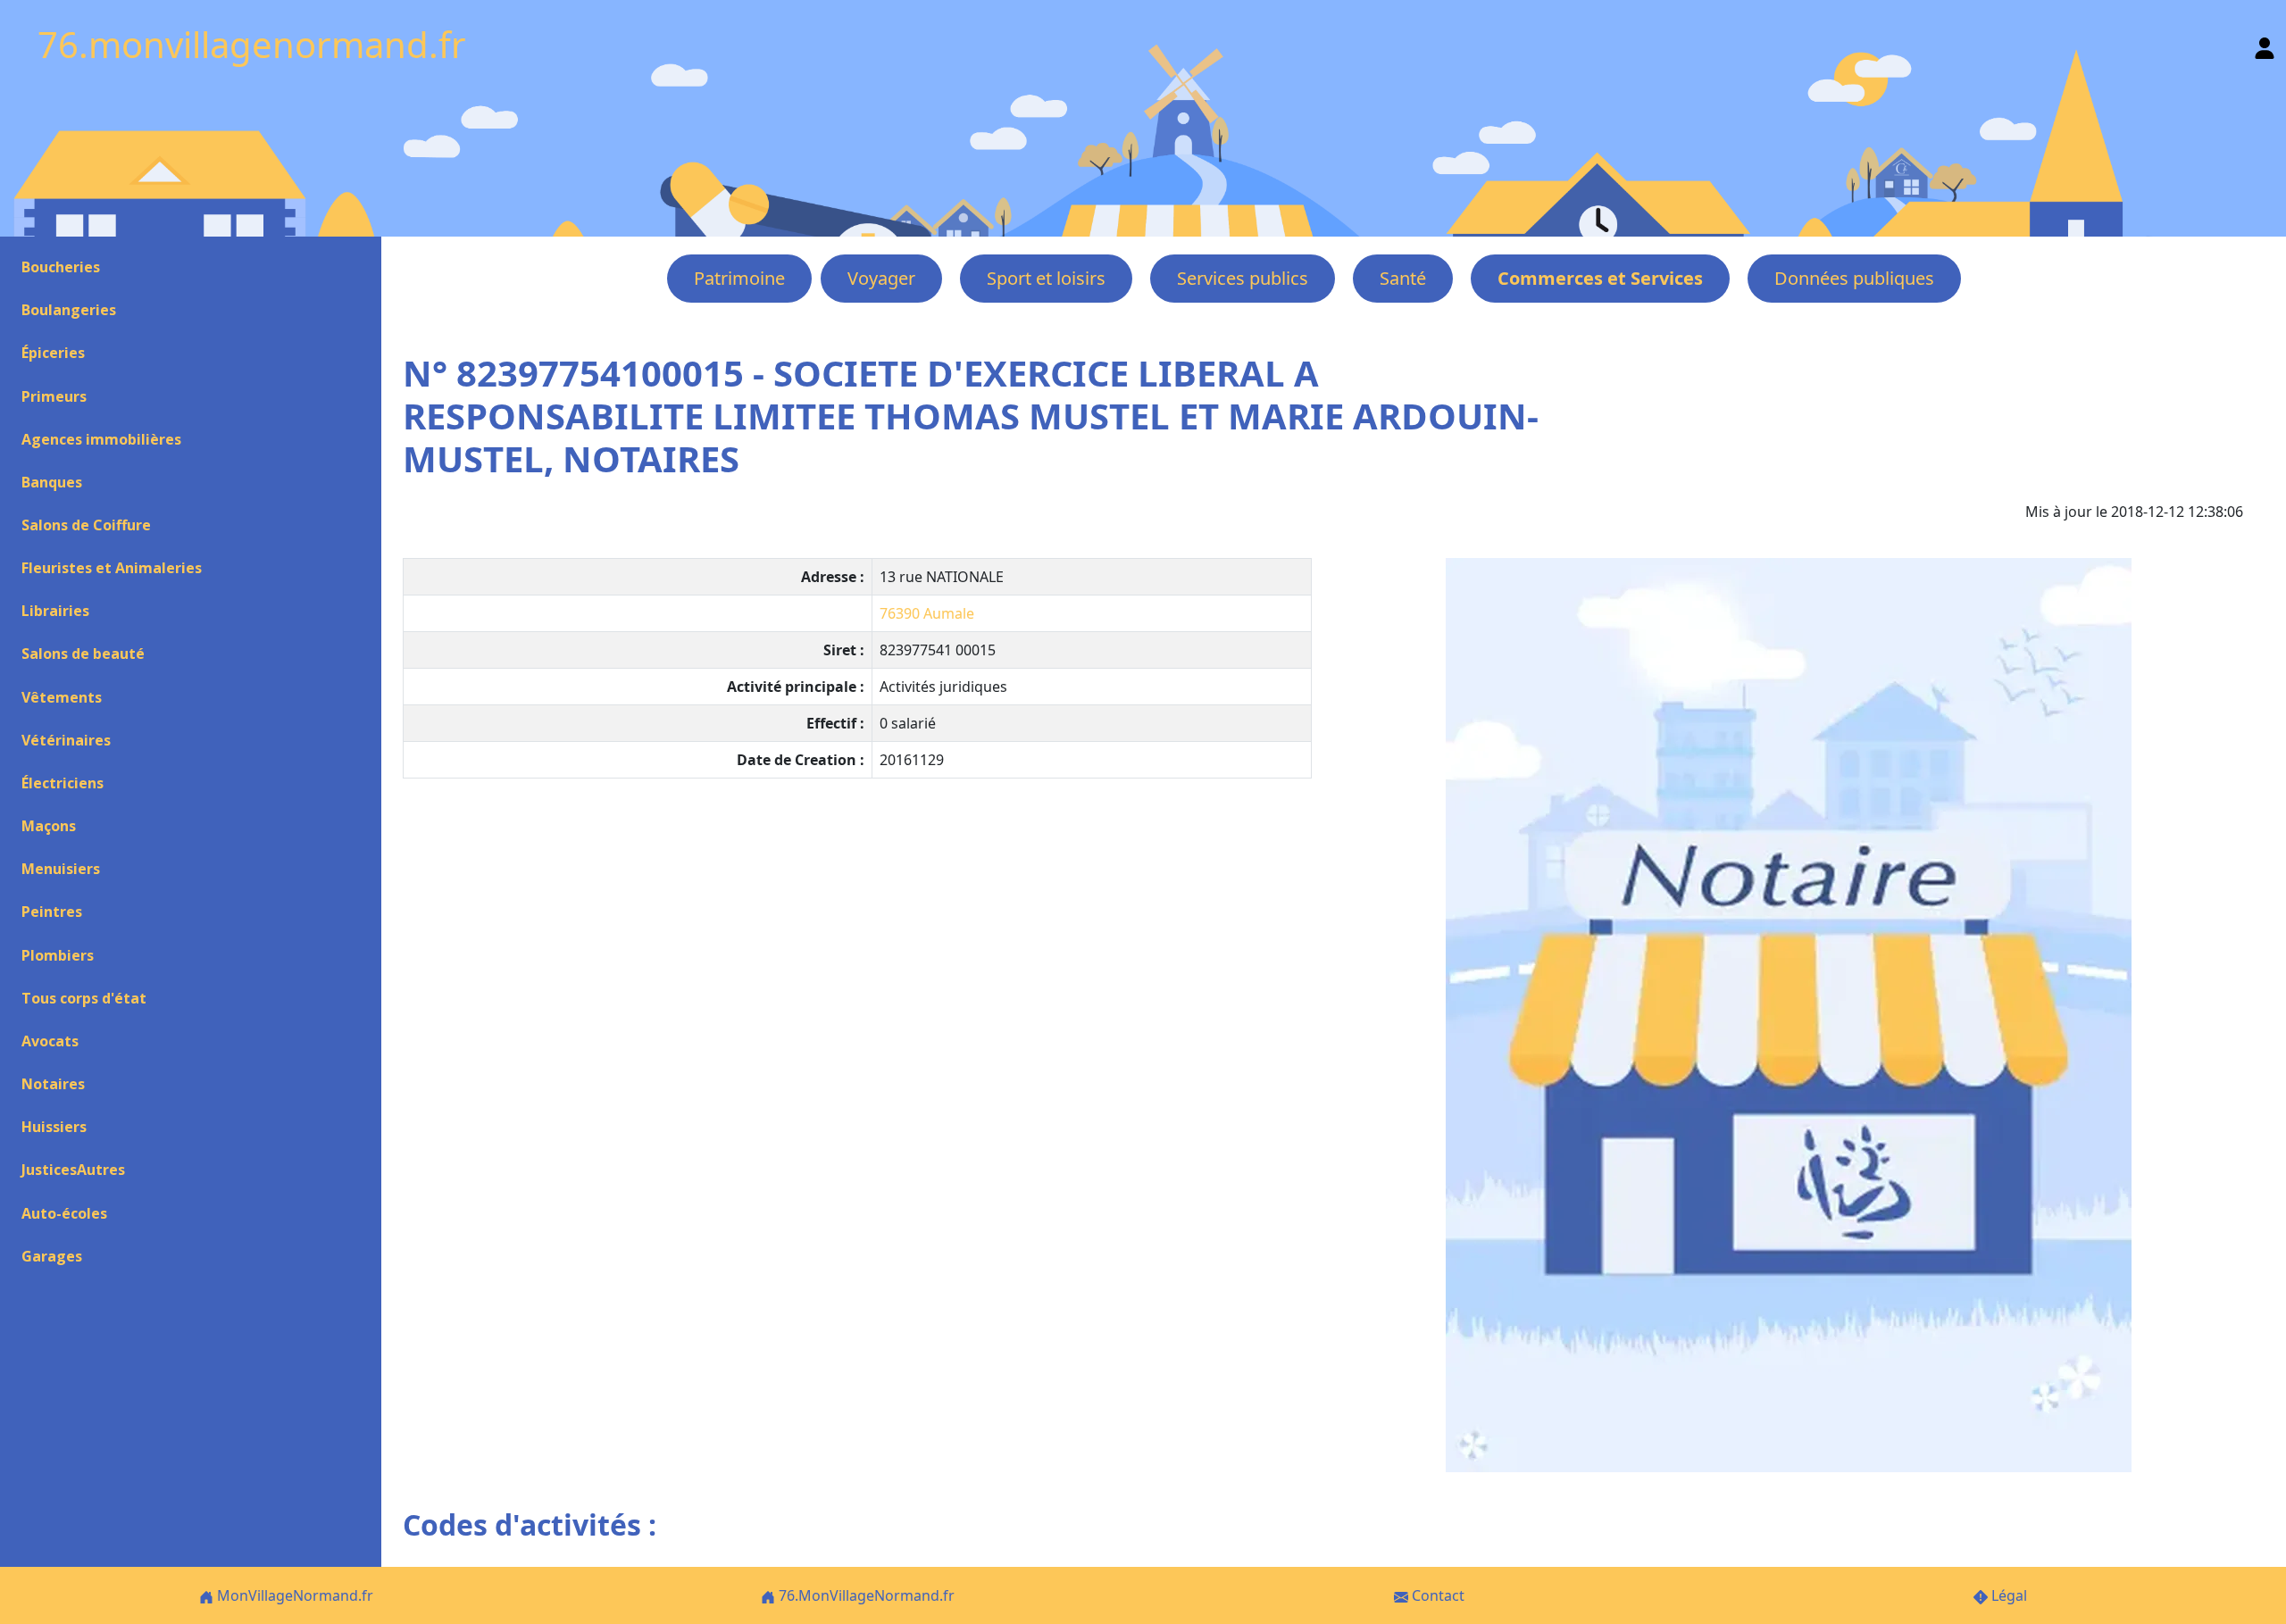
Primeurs (54, 396)
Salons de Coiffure (86, 525)
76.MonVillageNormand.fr (865, 1595)
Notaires (53, 1084)
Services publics (1243, 278)
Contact (1436, 1595)
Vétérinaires (66, 740)
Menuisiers (61, 869)
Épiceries (53, 353)
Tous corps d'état (84, 998)
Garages (52, 1256)
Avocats (50, 1041)
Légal (2007, 1595)
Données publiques (1854, 278)
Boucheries (61, 267)
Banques (52, 482)
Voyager (881, 278)
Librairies (55, 611)
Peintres (52, 912)
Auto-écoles (64, 1213)
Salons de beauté (83, 654)
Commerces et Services (1600, 278)
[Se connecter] (2265, 44)
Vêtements (62, 697)
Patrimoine (739, 278)
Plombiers (58, 955)
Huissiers (54, 1127)
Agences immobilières (101, 439)
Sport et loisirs (1046, 278)
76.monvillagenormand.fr (252, 44)
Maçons (49, 826)
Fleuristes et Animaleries (112, 568)
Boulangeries (69, 310)
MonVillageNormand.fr (293, 1595)
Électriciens (63, 783)
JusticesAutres (73, 1170)
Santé (1403, 278)
